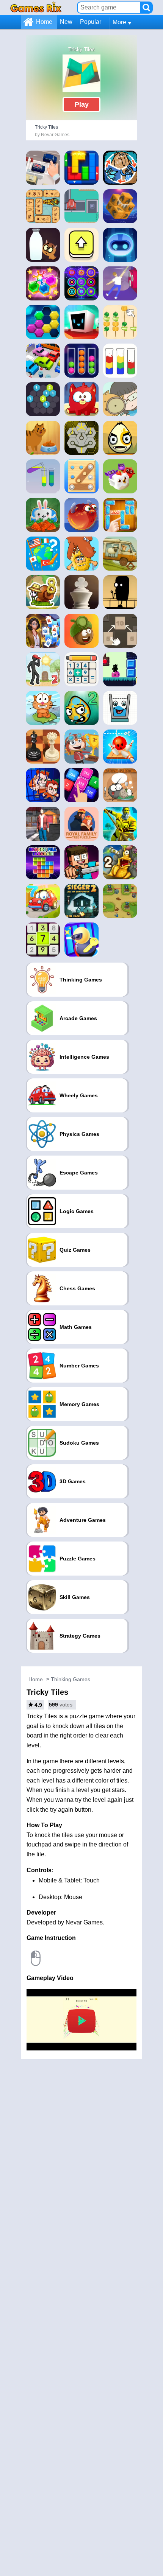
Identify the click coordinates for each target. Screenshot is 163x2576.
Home (44, 22)
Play (82, 104)
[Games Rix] (36, 7)
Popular (91, 22)
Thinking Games (71, 1679)
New (66, 22)
